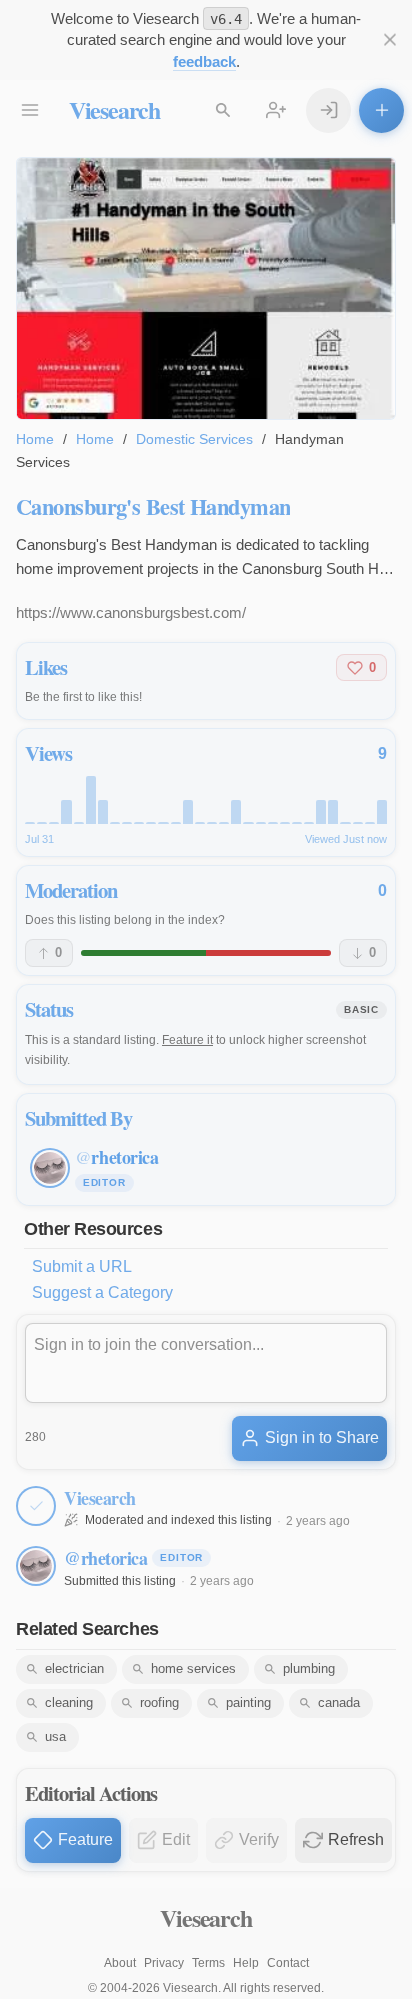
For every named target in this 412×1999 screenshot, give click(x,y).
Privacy (164, 1963)
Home (35, 439)
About (120, 1963)
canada (339, 1702)
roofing (159, 1702)
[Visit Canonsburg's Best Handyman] (206, 288)
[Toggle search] (223, 110)
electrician (74, 1668)
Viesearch (114, 109)
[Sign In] (328, 110)
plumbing (309, 1668)
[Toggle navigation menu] (30, 110)
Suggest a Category (102, 1292)
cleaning (69, 1702)
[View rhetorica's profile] (36, 1566)
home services (193, 1668)
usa (55, 1736)
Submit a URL (82, 1266)
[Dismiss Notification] (389, 40)
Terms (208, 1963)
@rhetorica (106, 1558)
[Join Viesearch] (276, 110)
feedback (204, 61)
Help (246, 1963)
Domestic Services (194, 439)
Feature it (187, 1040)
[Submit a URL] (381, 110)
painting (248, 1702)
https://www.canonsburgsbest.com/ (131, 612)
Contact (288, 1963)
